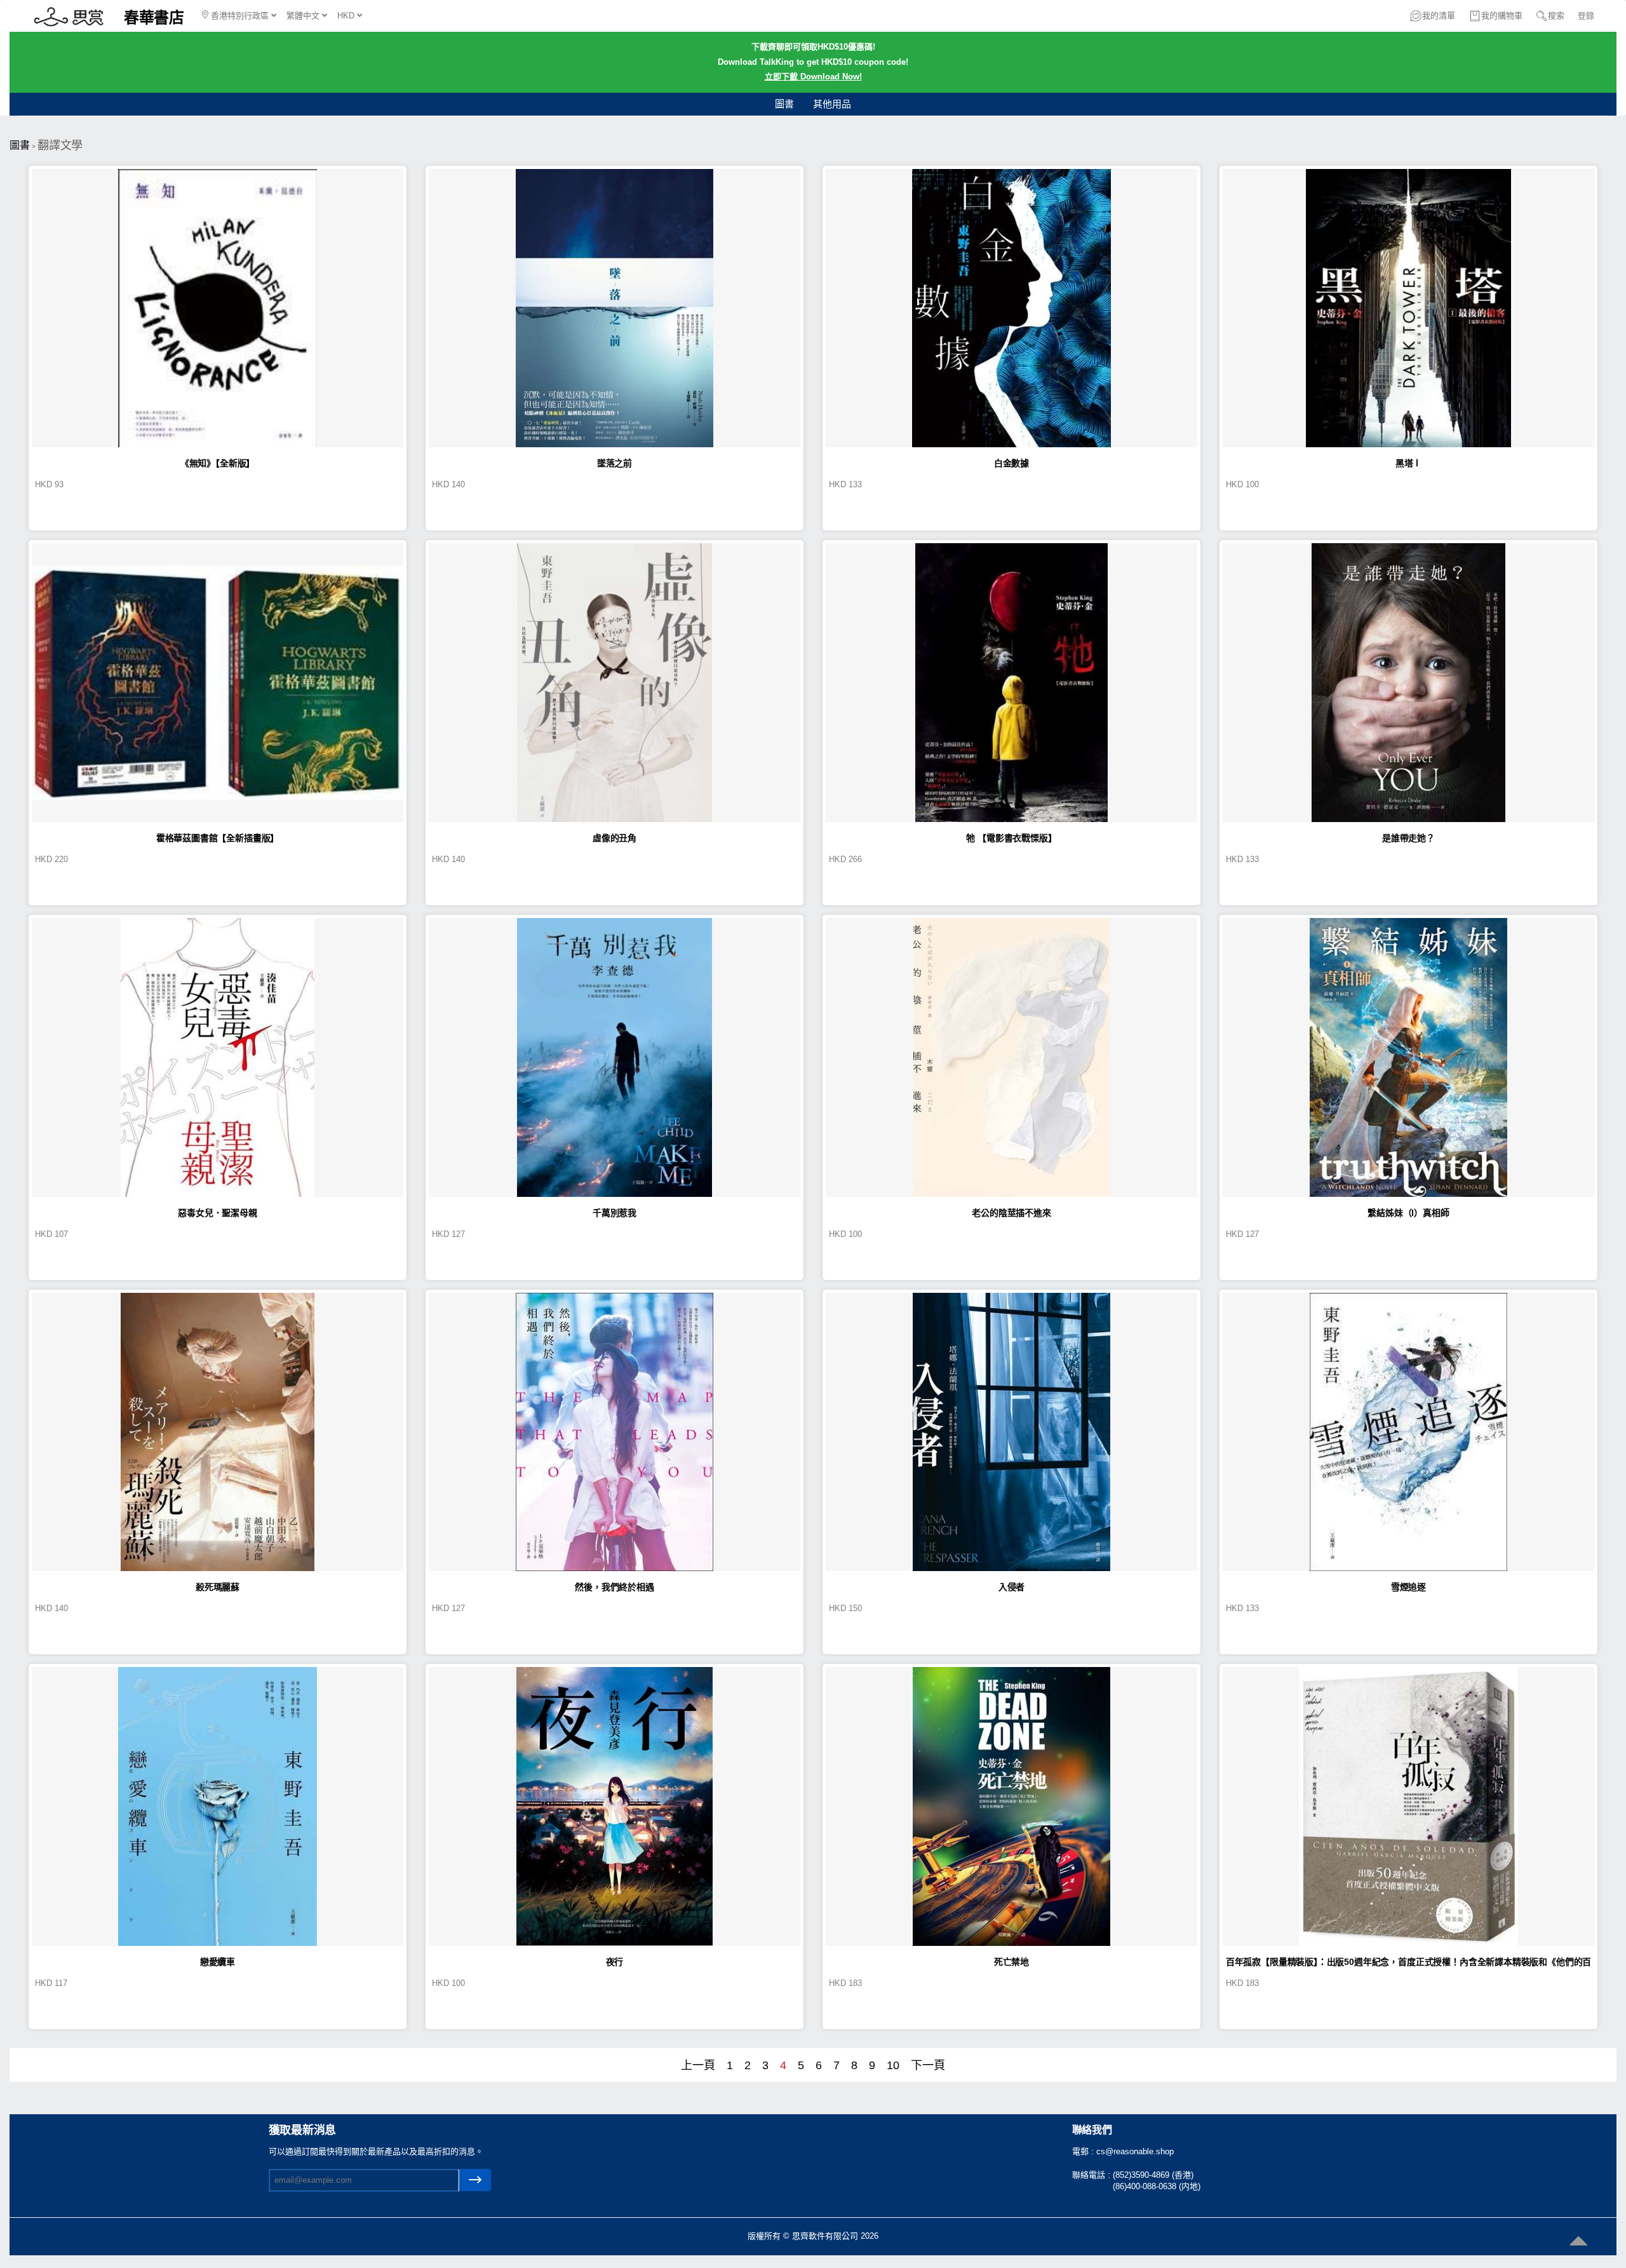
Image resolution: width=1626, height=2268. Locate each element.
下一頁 (928, 2065)
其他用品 (832, 104)
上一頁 (698, 2065)
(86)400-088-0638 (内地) (1157, 2186)
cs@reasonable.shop (1135, 2151)
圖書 (784, 104)
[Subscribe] (475, 2180)
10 (893, 2065)
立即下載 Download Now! (813, 77)
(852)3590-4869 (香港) (1153, 2175)
